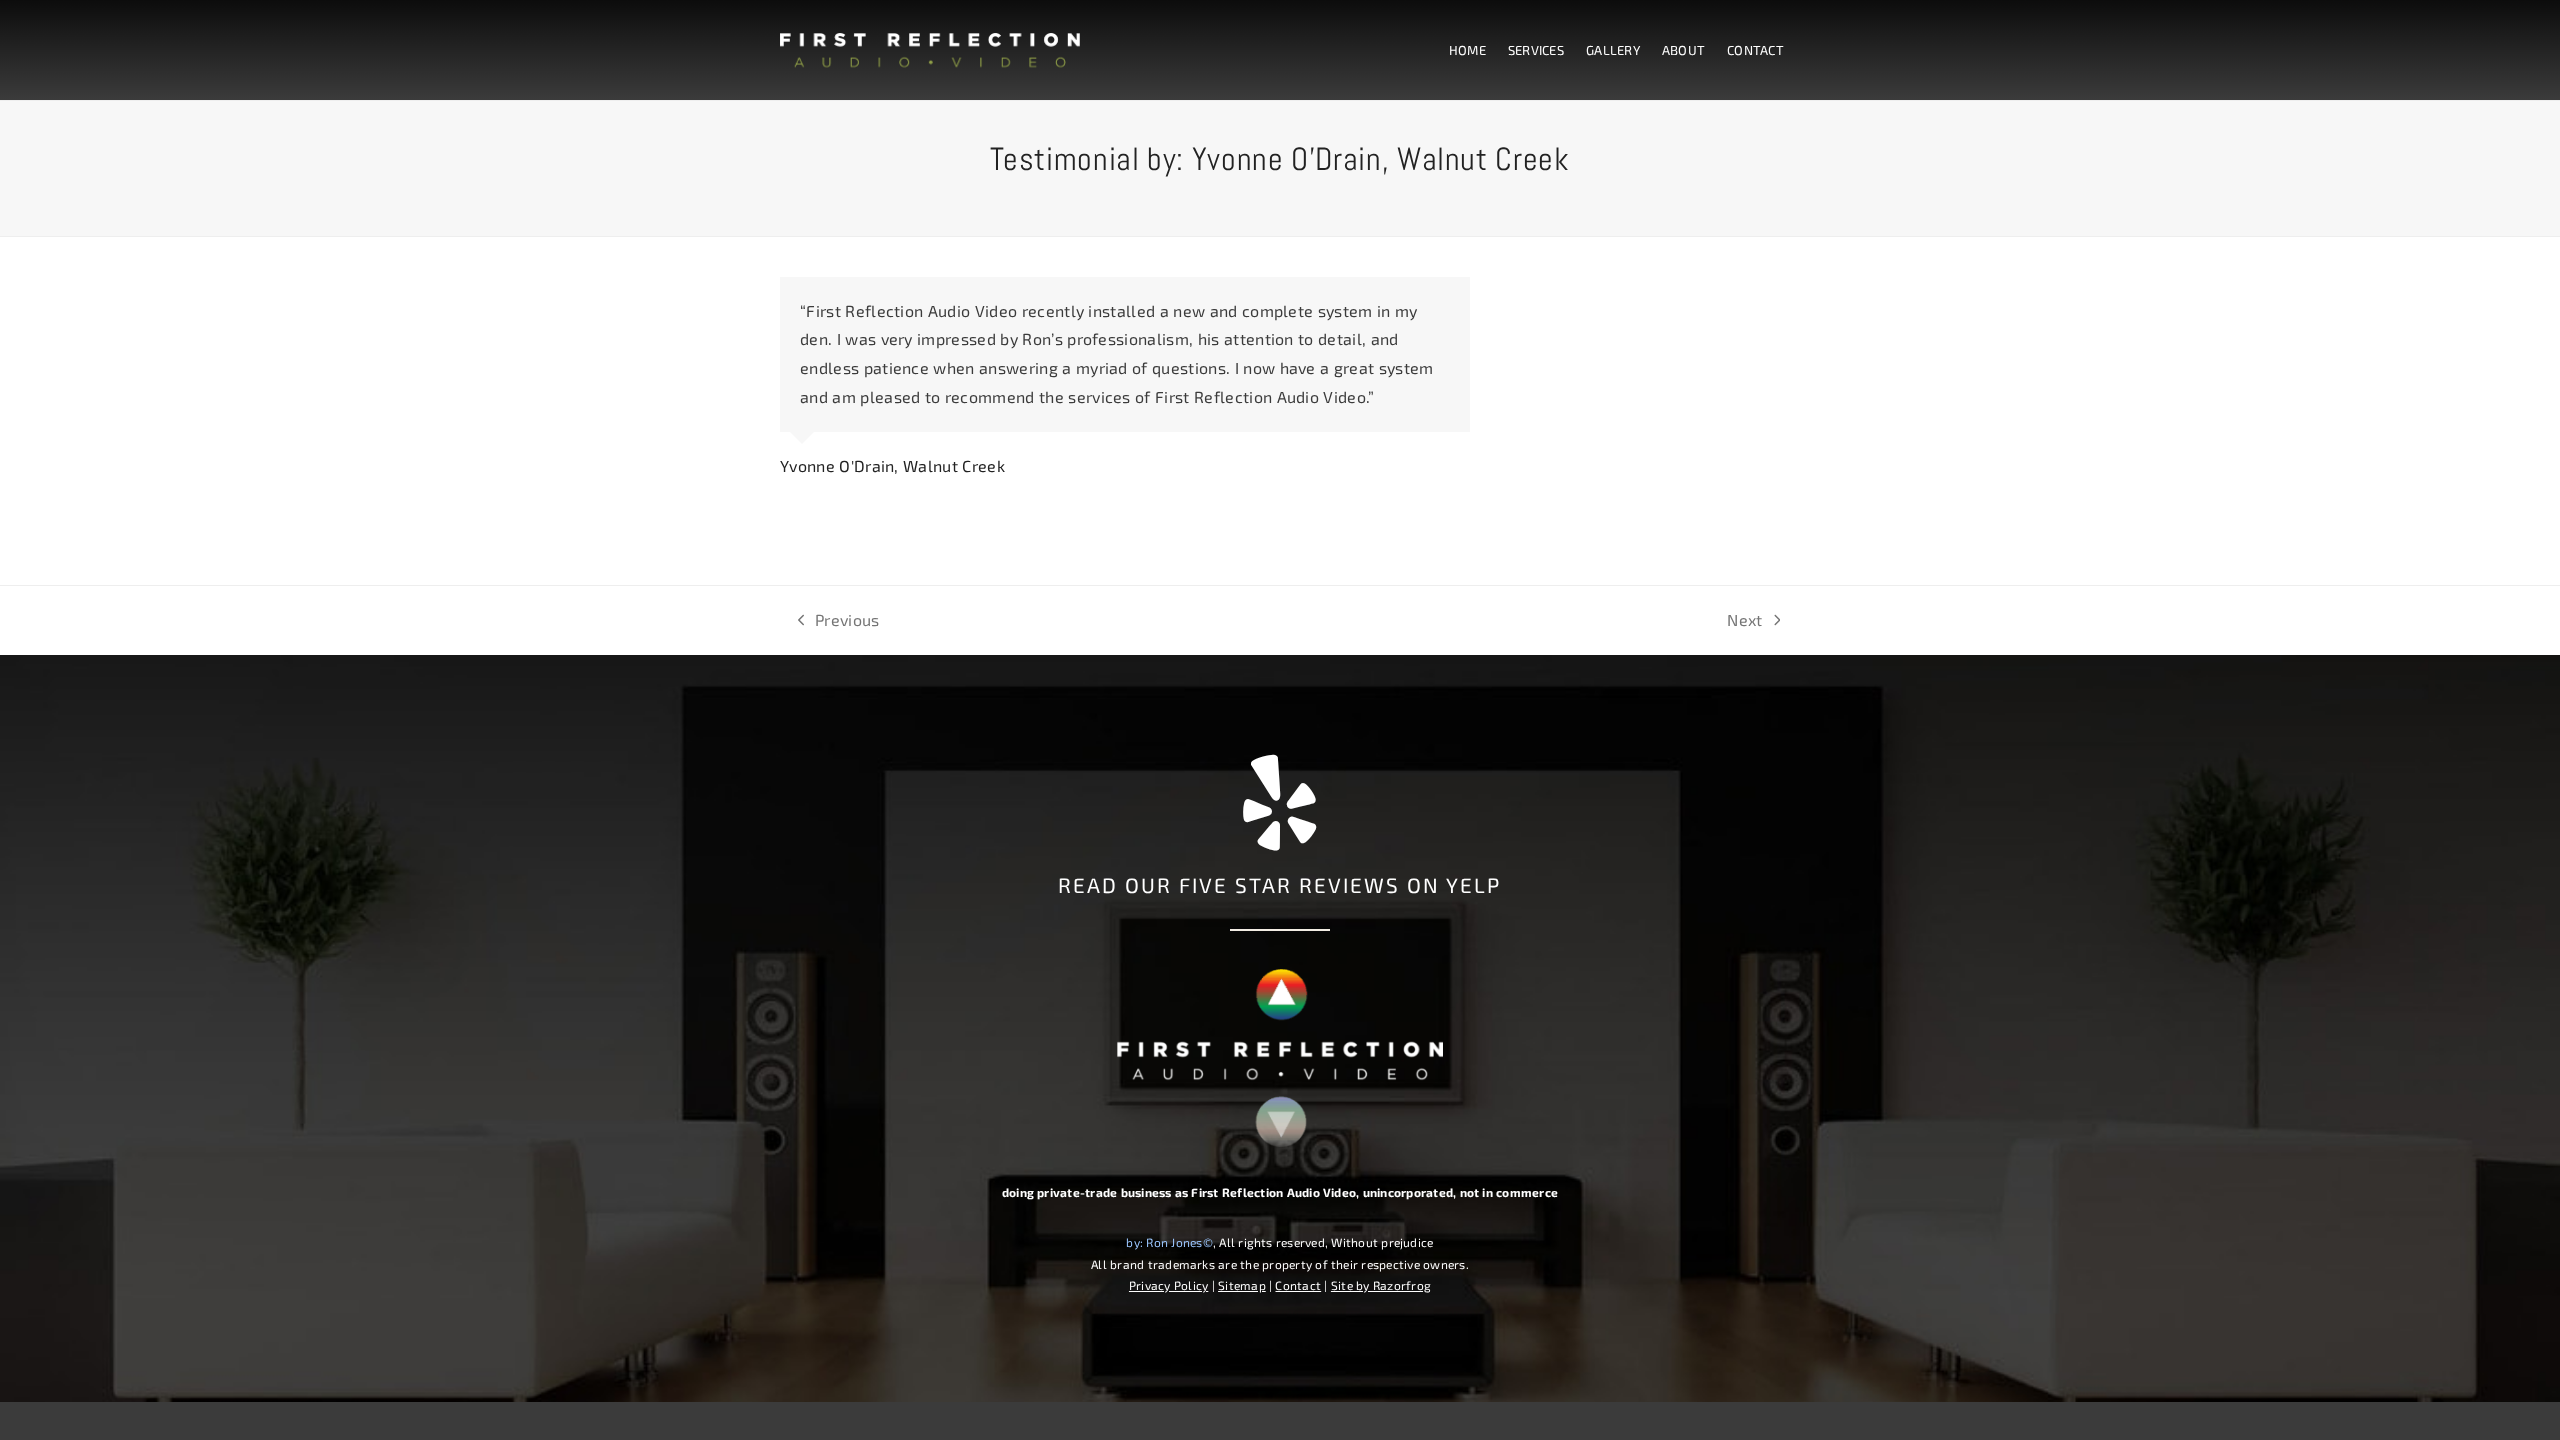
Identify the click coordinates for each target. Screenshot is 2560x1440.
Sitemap (1242, 1285)
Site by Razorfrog (1381, 1285)
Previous (839, 622)
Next (1745, 622)
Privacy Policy (1168, 1285)
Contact (1298, 1285)
